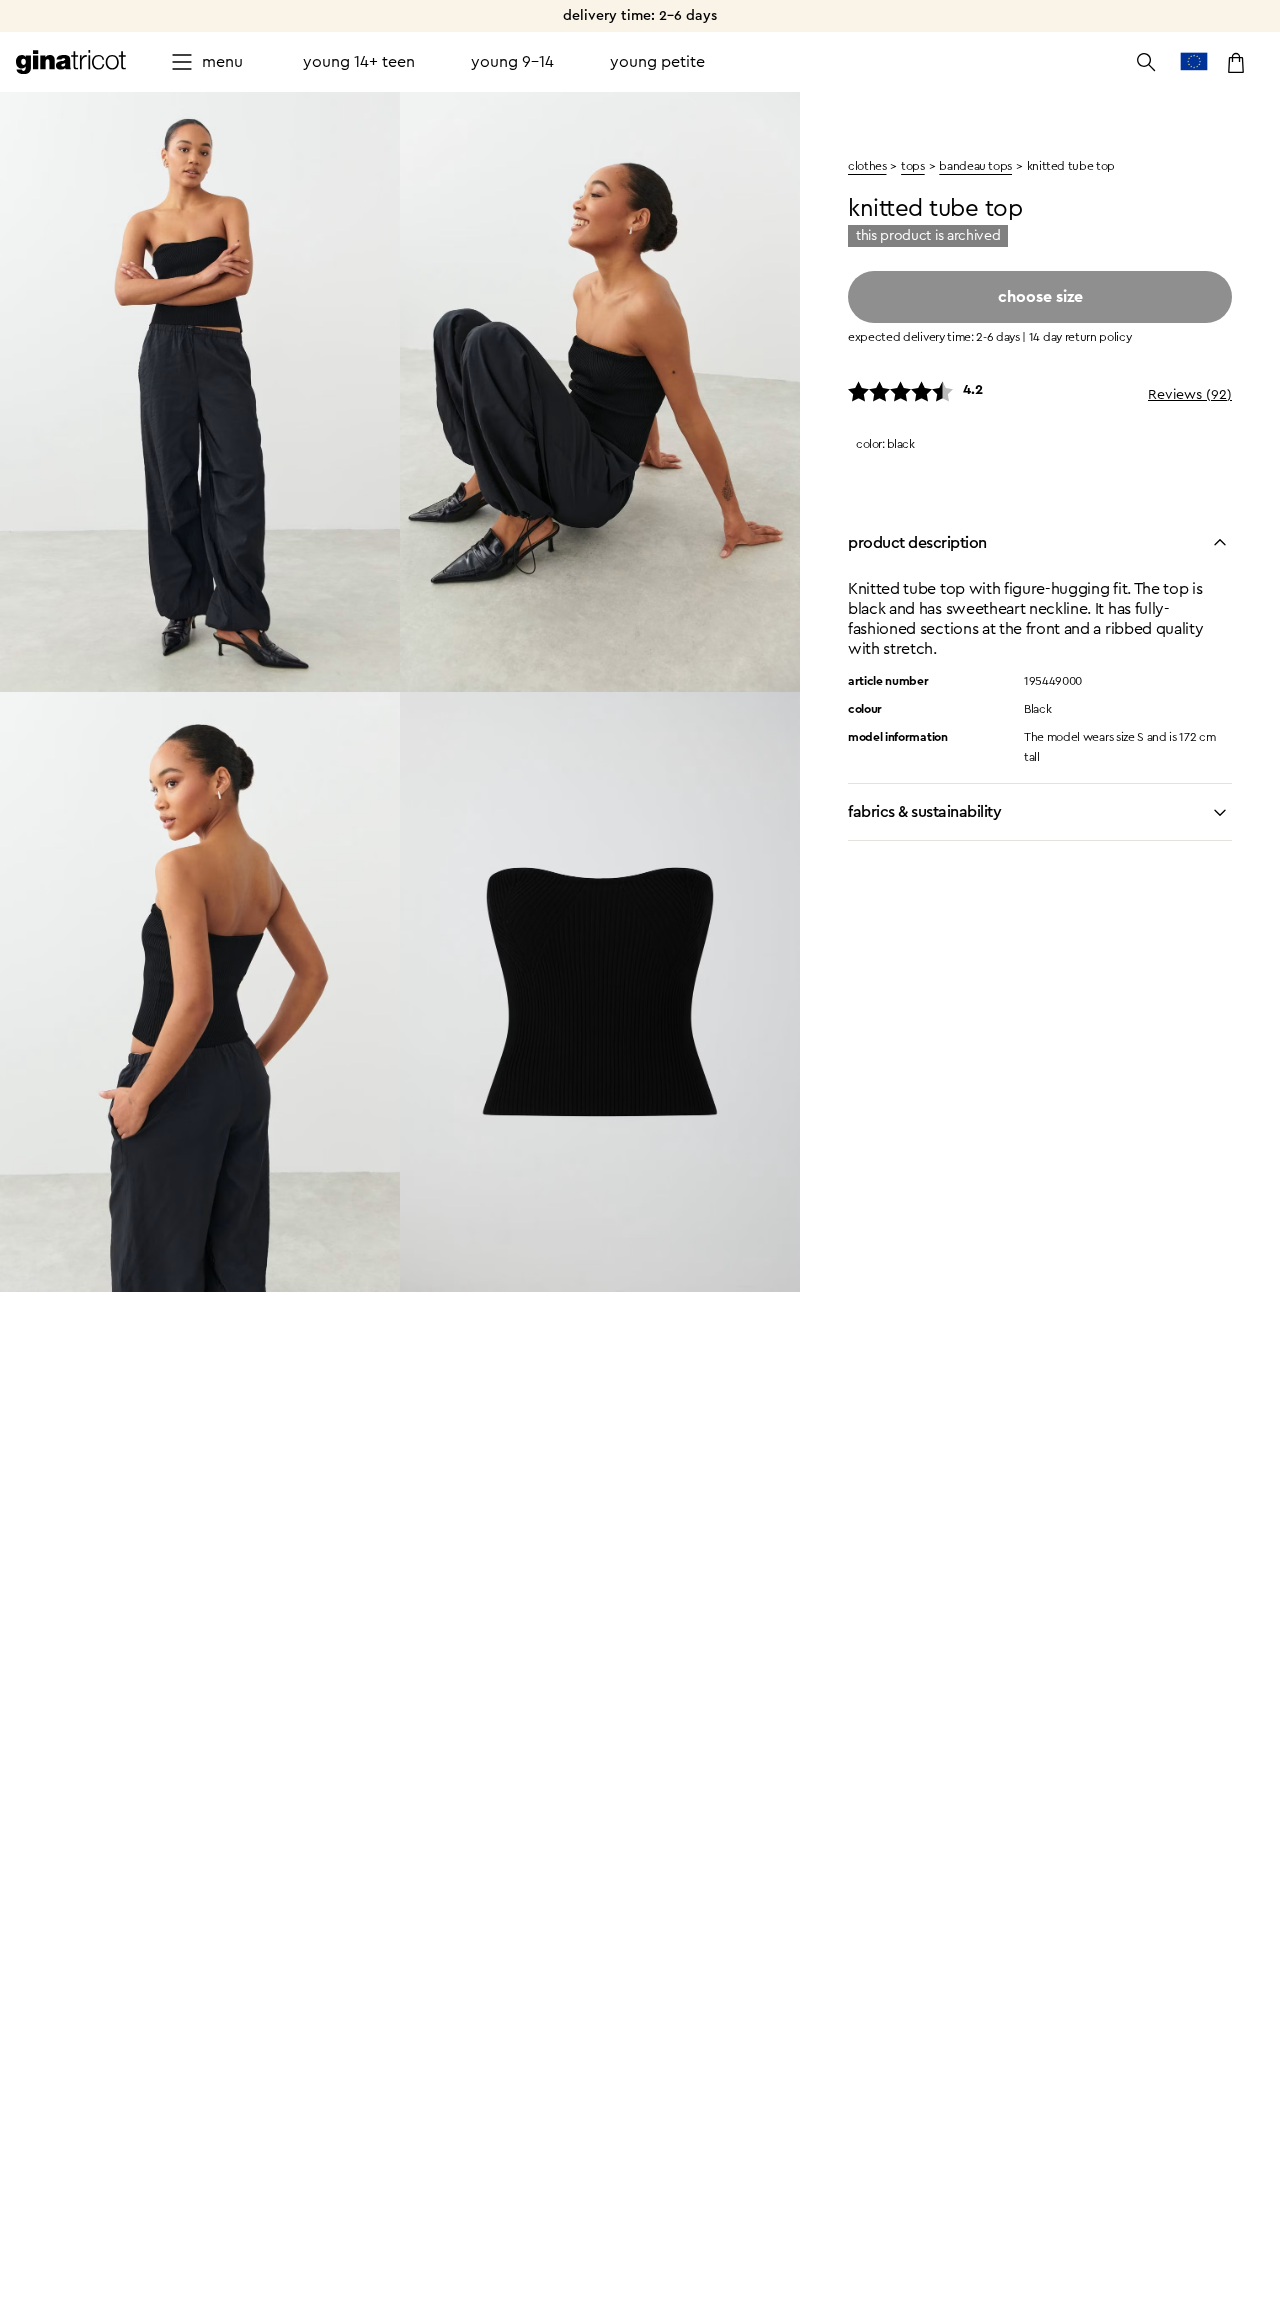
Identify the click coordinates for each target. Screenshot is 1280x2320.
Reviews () (1190, 395)
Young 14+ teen (359, 62)
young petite (657, 62)
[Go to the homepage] (71, 62)
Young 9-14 (512, 62)
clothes (867, 166)
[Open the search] (1146, 62)
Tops (913, 166)
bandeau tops (975, 166)
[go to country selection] (1194, 62)
